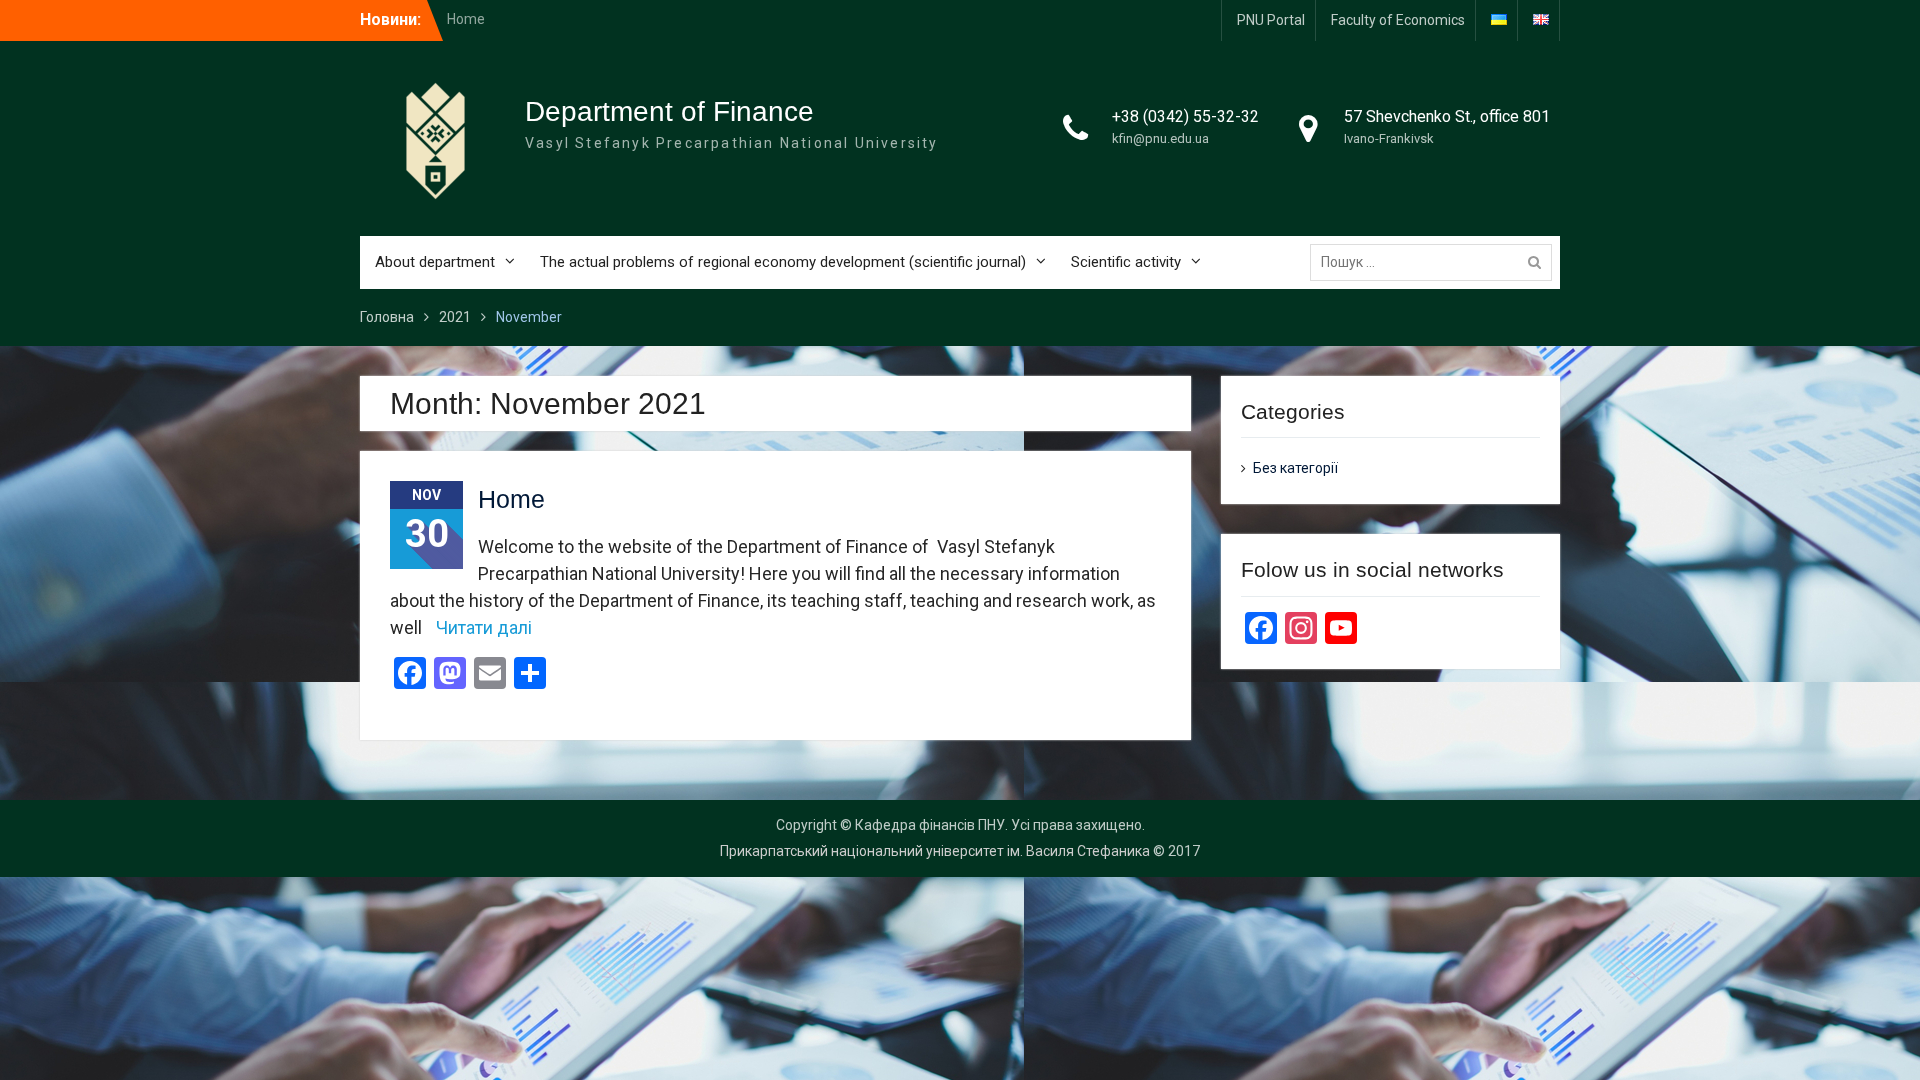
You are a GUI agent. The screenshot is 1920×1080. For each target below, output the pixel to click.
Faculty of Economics (1398, 20)
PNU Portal (1271, 20)
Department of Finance (669, 111)
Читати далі (484, 627)
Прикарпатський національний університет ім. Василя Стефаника (935, 851)
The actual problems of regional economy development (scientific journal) (783, 262)
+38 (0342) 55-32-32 (1185, 116)
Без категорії (1295, 468)
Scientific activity (1126, 262)
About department (435, 262)
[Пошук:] (1436, 262)
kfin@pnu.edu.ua (1160, 138)
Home (466, 19)
